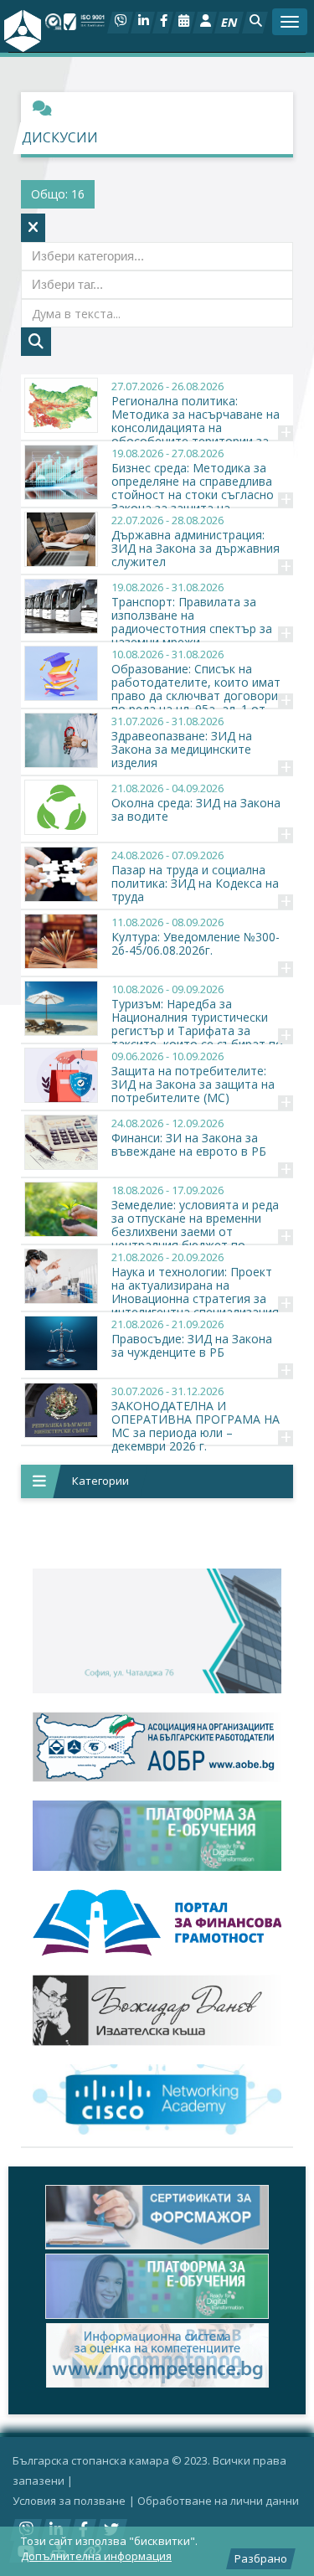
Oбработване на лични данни (218, 2501)
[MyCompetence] (157, 2355)
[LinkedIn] (143, 23)
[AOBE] (157, 1747)
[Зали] (183, 23)
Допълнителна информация (96, 2556)
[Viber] (120, 23)
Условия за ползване (69, 2501)
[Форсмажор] (157, 2217)
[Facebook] (163, 23)
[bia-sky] (157, 1631)
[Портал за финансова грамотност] (157, 1923)
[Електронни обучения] (157, 1836)
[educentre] (157, 2099)
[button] (255, 23)
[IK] (157, 2010)
